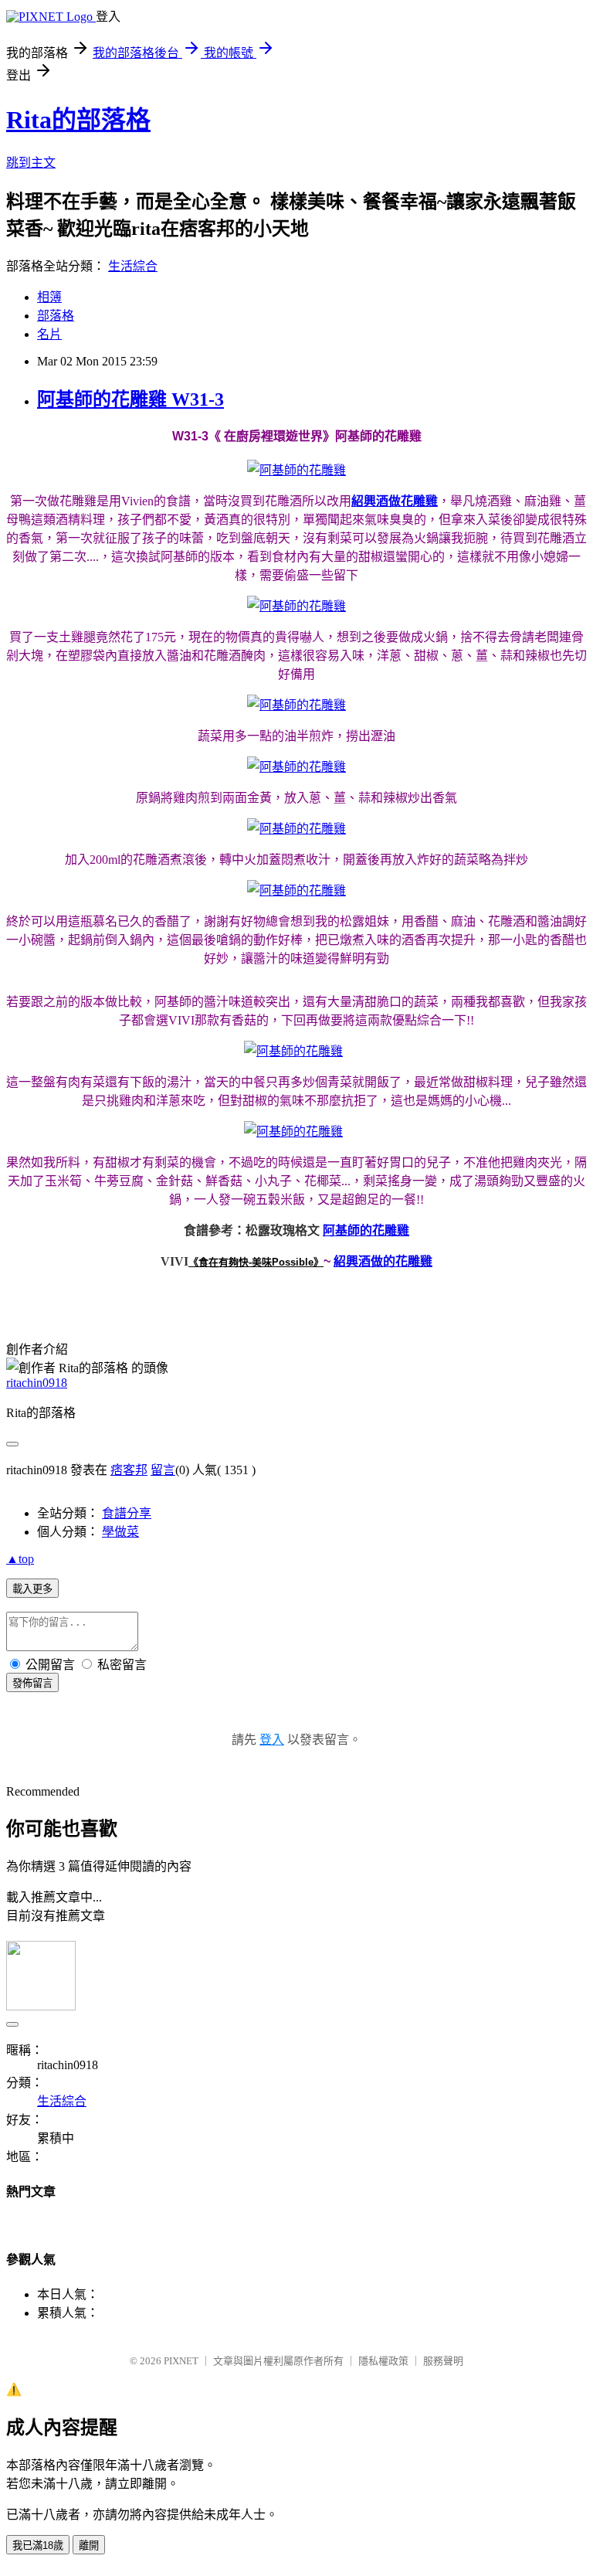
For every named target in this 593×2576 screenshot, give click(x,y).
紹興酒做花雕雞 (395, 501)
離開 (89, 2545)
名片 (49, 334)
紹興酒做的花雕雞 (383, 1261)
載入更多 (32, 1589)
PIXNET (181, 2361)
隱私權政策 (383, 2361)
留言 (163, 1470)
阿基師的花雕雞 (366, 1230)
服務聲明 (443, 2361)
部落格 (56, 316)
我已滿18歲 (38, 2545)
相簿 (49, 297)
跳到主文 (31, 163)
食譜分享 (127, 1513)
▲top (20, 1559)
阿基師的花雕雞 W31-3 (130, 399)
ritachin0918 (37, 1383)
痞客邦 (129, 1470)
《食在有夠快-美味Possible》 (256, 1262)
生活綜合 (133, 266)
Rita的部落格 (78, 120)
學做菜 (120, 1532)
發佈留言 (32, 1683)
